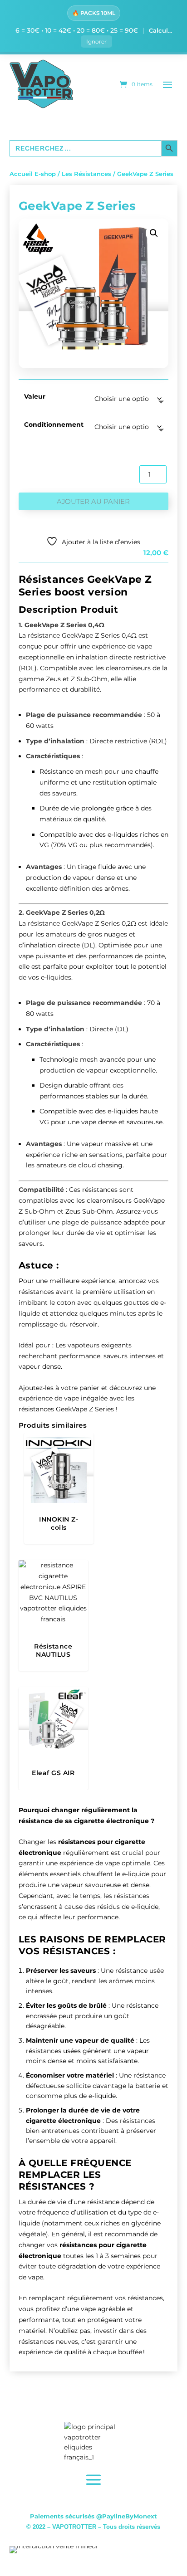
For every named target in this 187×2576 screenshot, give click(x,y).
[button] (154, 233)
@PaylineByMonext (127, 2516)
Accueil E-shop (33, 174)
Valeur (35, 396)
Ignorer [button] (96, 41)
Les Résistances (86, 174)
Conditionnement (54, 424)
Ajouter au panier (93, 501)
